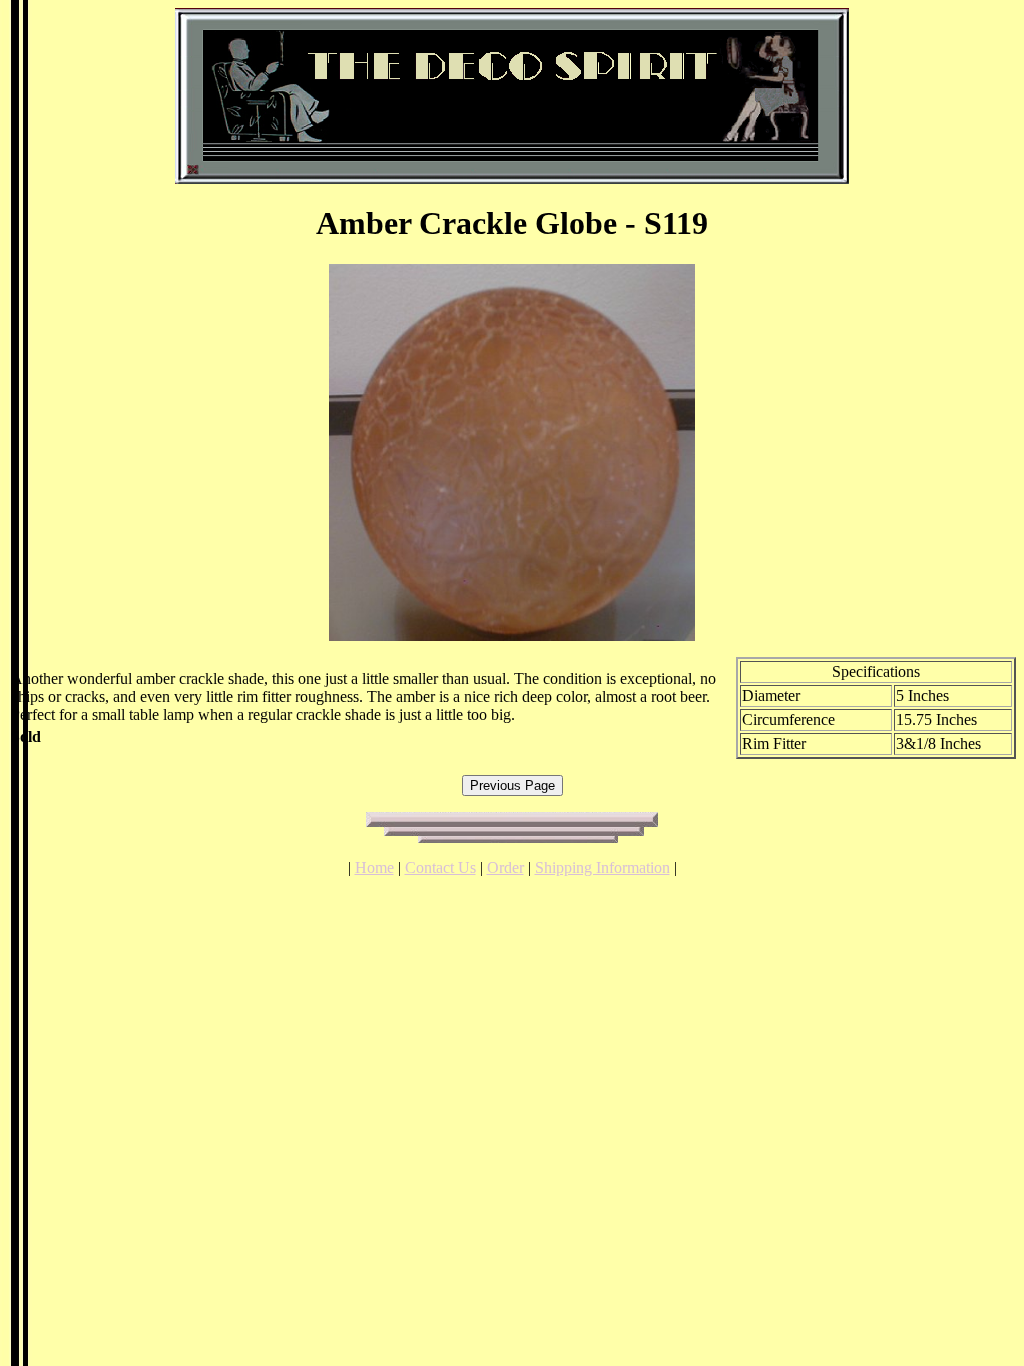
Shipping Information (602, 867)
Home (374, 867)
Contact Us (440, 867)
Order (505, 867)
